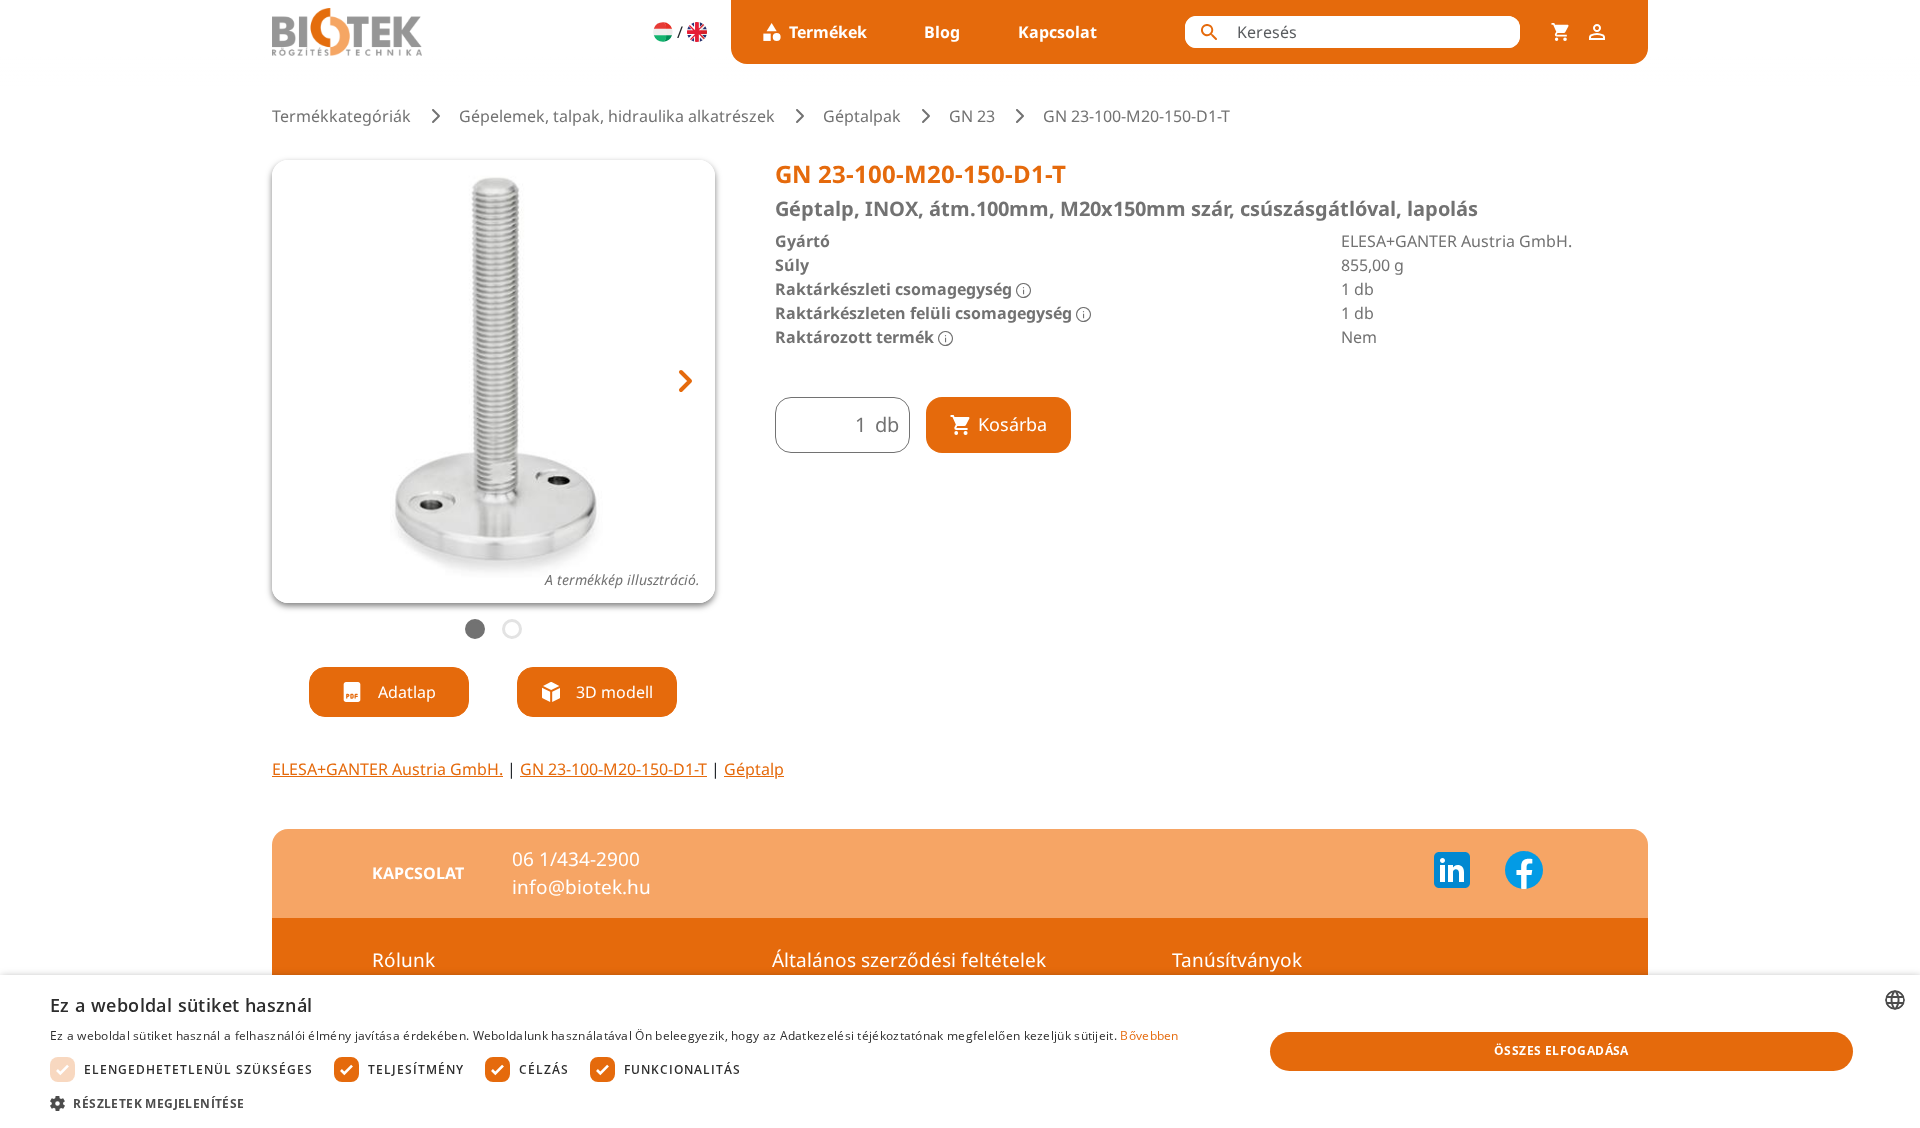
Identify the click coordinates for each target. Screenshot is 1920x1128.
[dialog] (960, 1051)
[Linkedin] (1464, 873)
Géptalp (754, 769)
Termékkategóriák (341, 116)
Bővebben (1149, 1035)
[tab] (475, 629)
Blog (942, 32)
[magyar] (663, 32)
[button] (614, 1103)
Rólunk (403, 960)
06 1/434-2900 (576, 859)
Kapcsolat (1057, 32)
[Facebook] (1524, 873)
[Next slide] (684, 381)
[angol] (697, 32)
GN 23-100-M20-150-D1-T (613, 769)
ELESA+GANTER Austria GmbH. (387, 769)
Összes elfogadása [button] (1561, 1050)
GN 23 (972, 116)
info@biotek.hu (581, 887)
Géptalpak (862, 116)
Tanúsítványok (1237, 960)
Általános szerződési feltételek (909, 960)
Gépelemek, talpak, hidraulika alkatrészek (617, 116)
